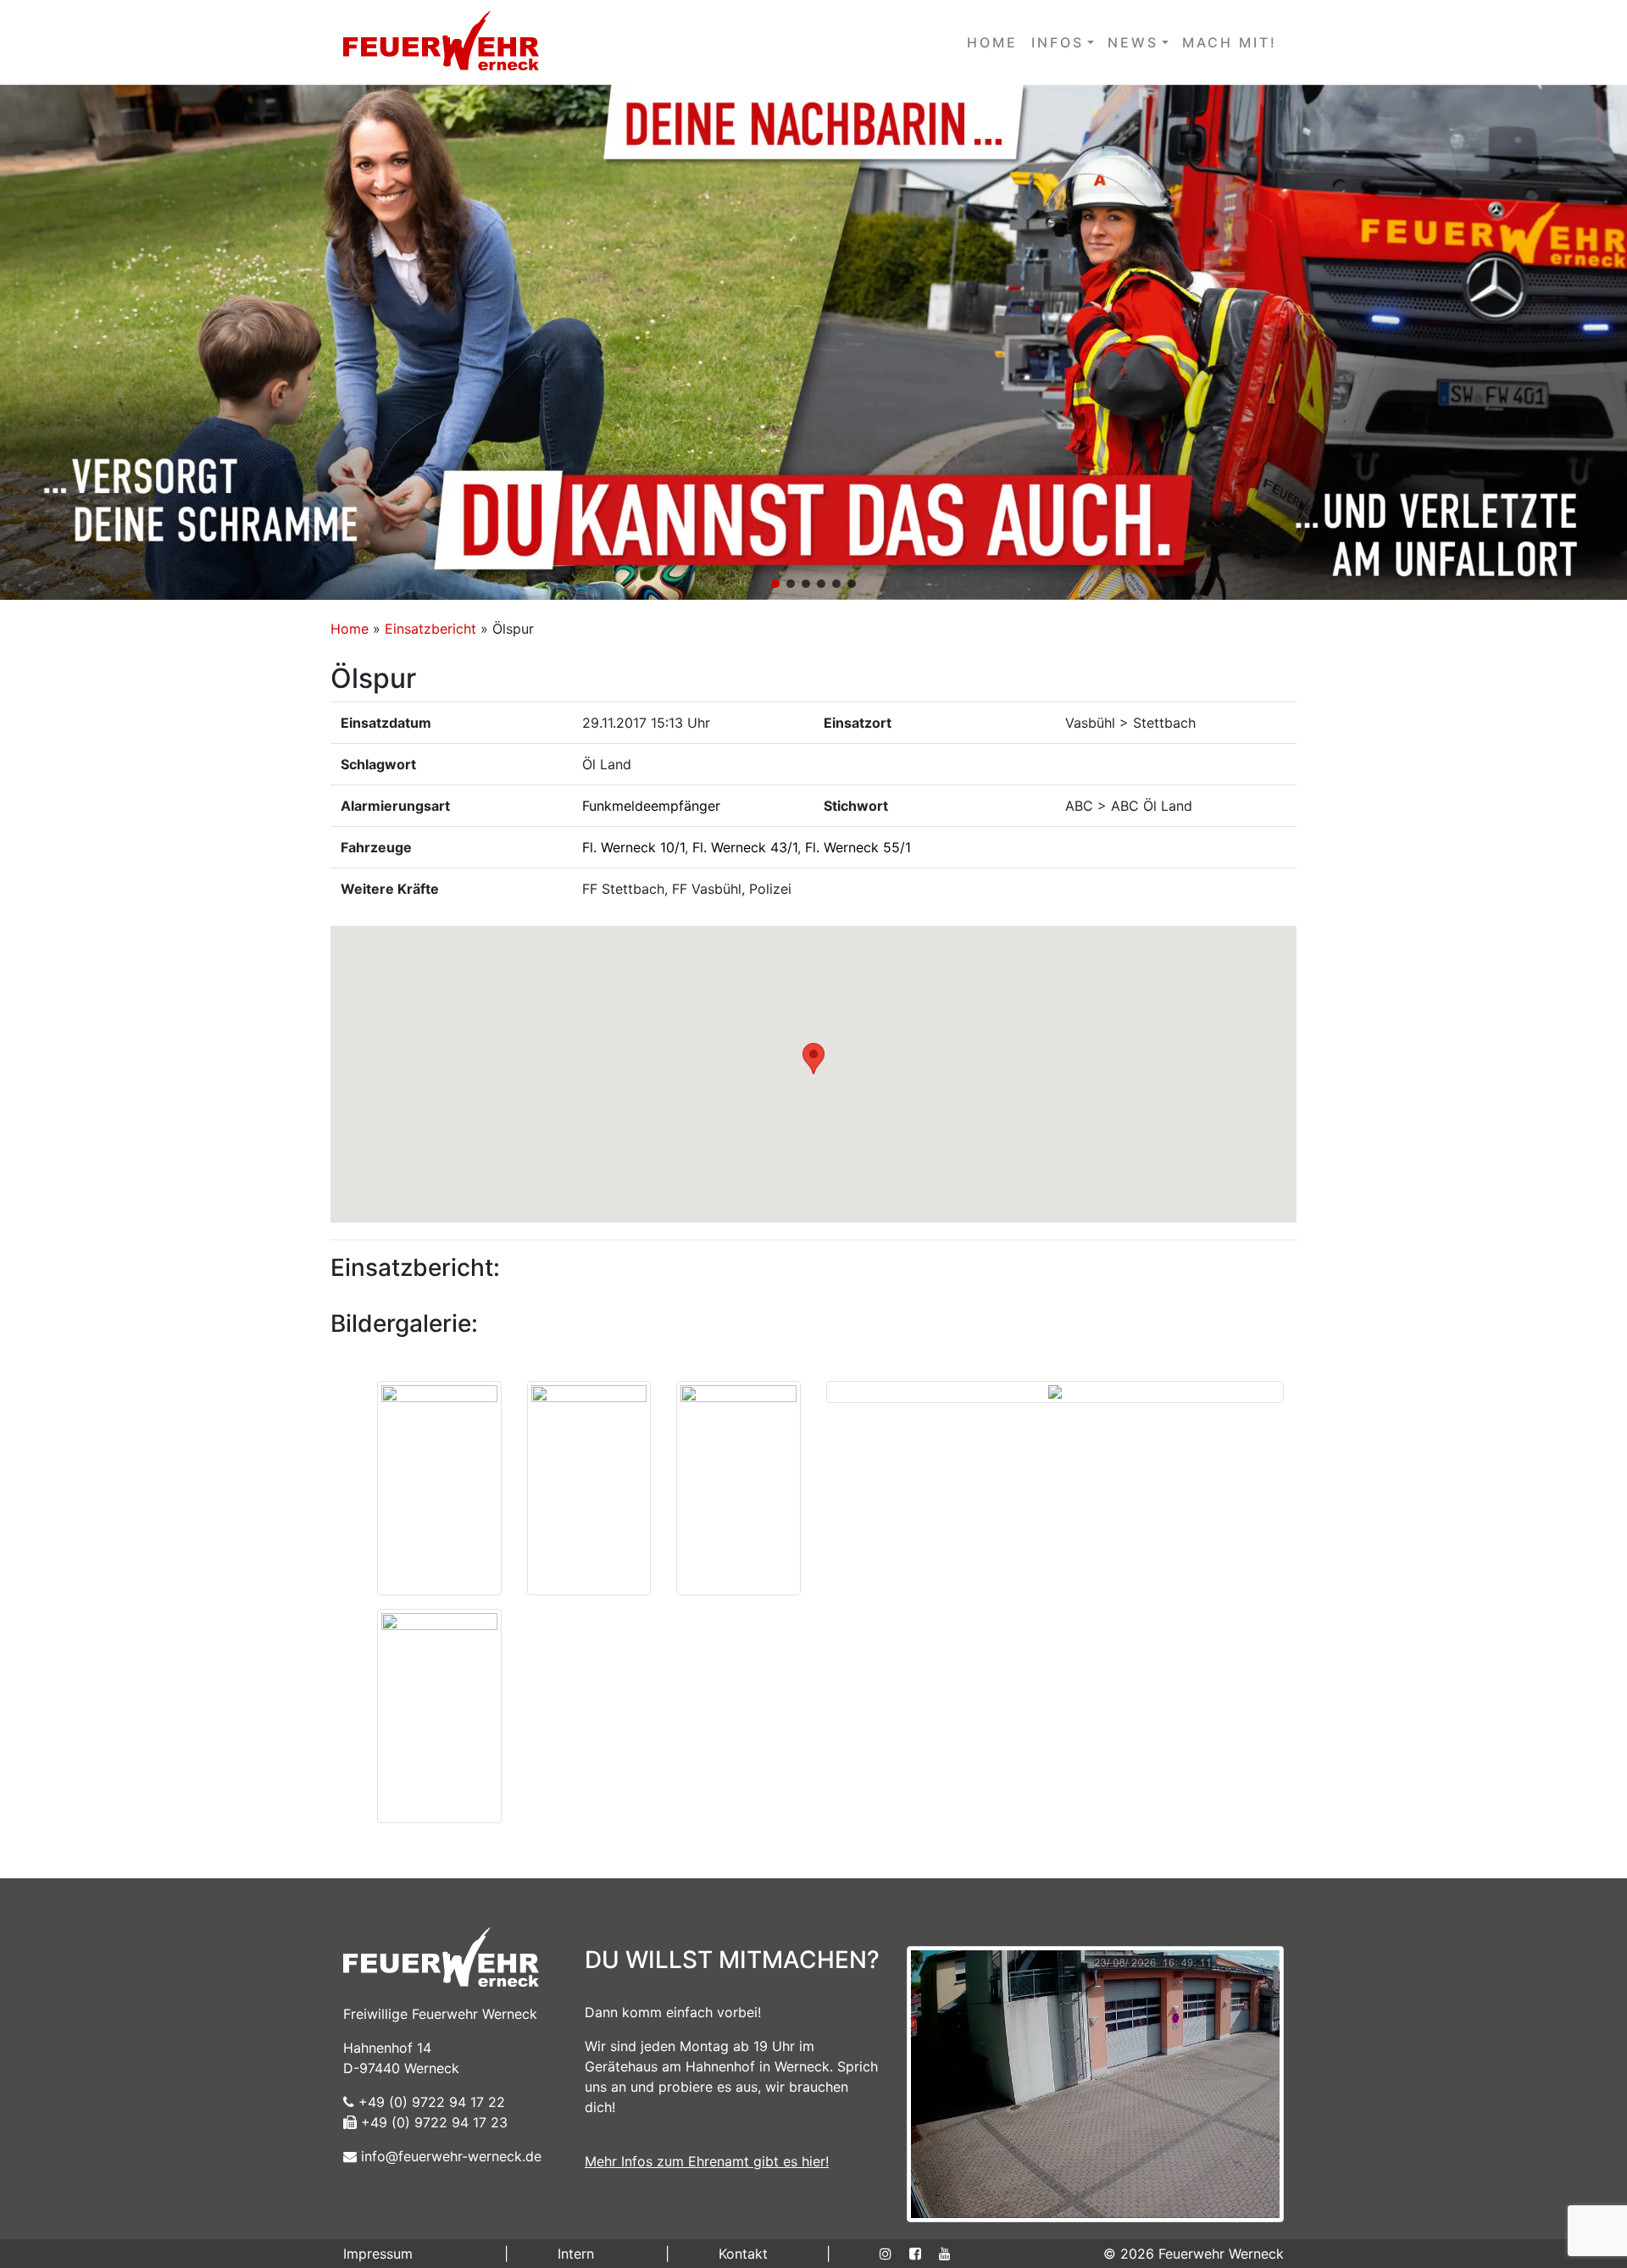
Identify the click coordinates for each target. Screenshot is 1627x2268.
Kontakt (743, 2254)
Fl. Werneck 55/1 (858, 847)
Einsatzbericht (430, 629)
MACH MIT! (1230, 42)
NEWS (1133, 42)
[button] (813, 342)
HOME (992, 42)
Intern (576, 2254)
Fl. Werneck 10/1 (633, 847)
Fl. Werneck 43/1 (745, 847)
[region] (813, 342)
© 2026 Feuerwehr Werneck (1194, 2254)
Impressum (378, 2254)
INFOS (1058, 42)
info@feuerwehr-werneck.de (449, 2156)
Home (350, 629)
